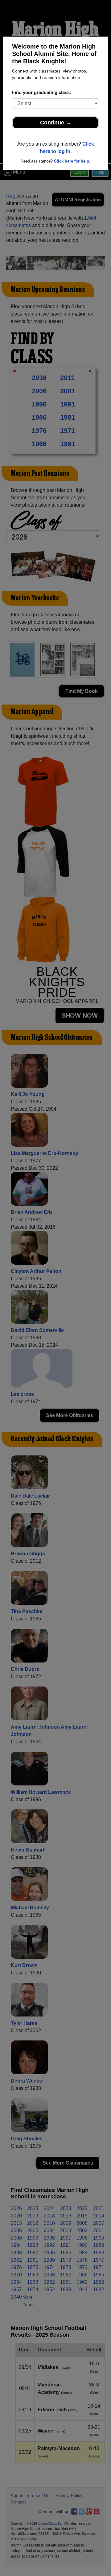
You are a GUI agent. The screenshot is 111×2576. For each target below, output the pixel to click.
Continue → (56, 123)
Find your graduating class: (42, 92)
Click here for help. (72, 161)
